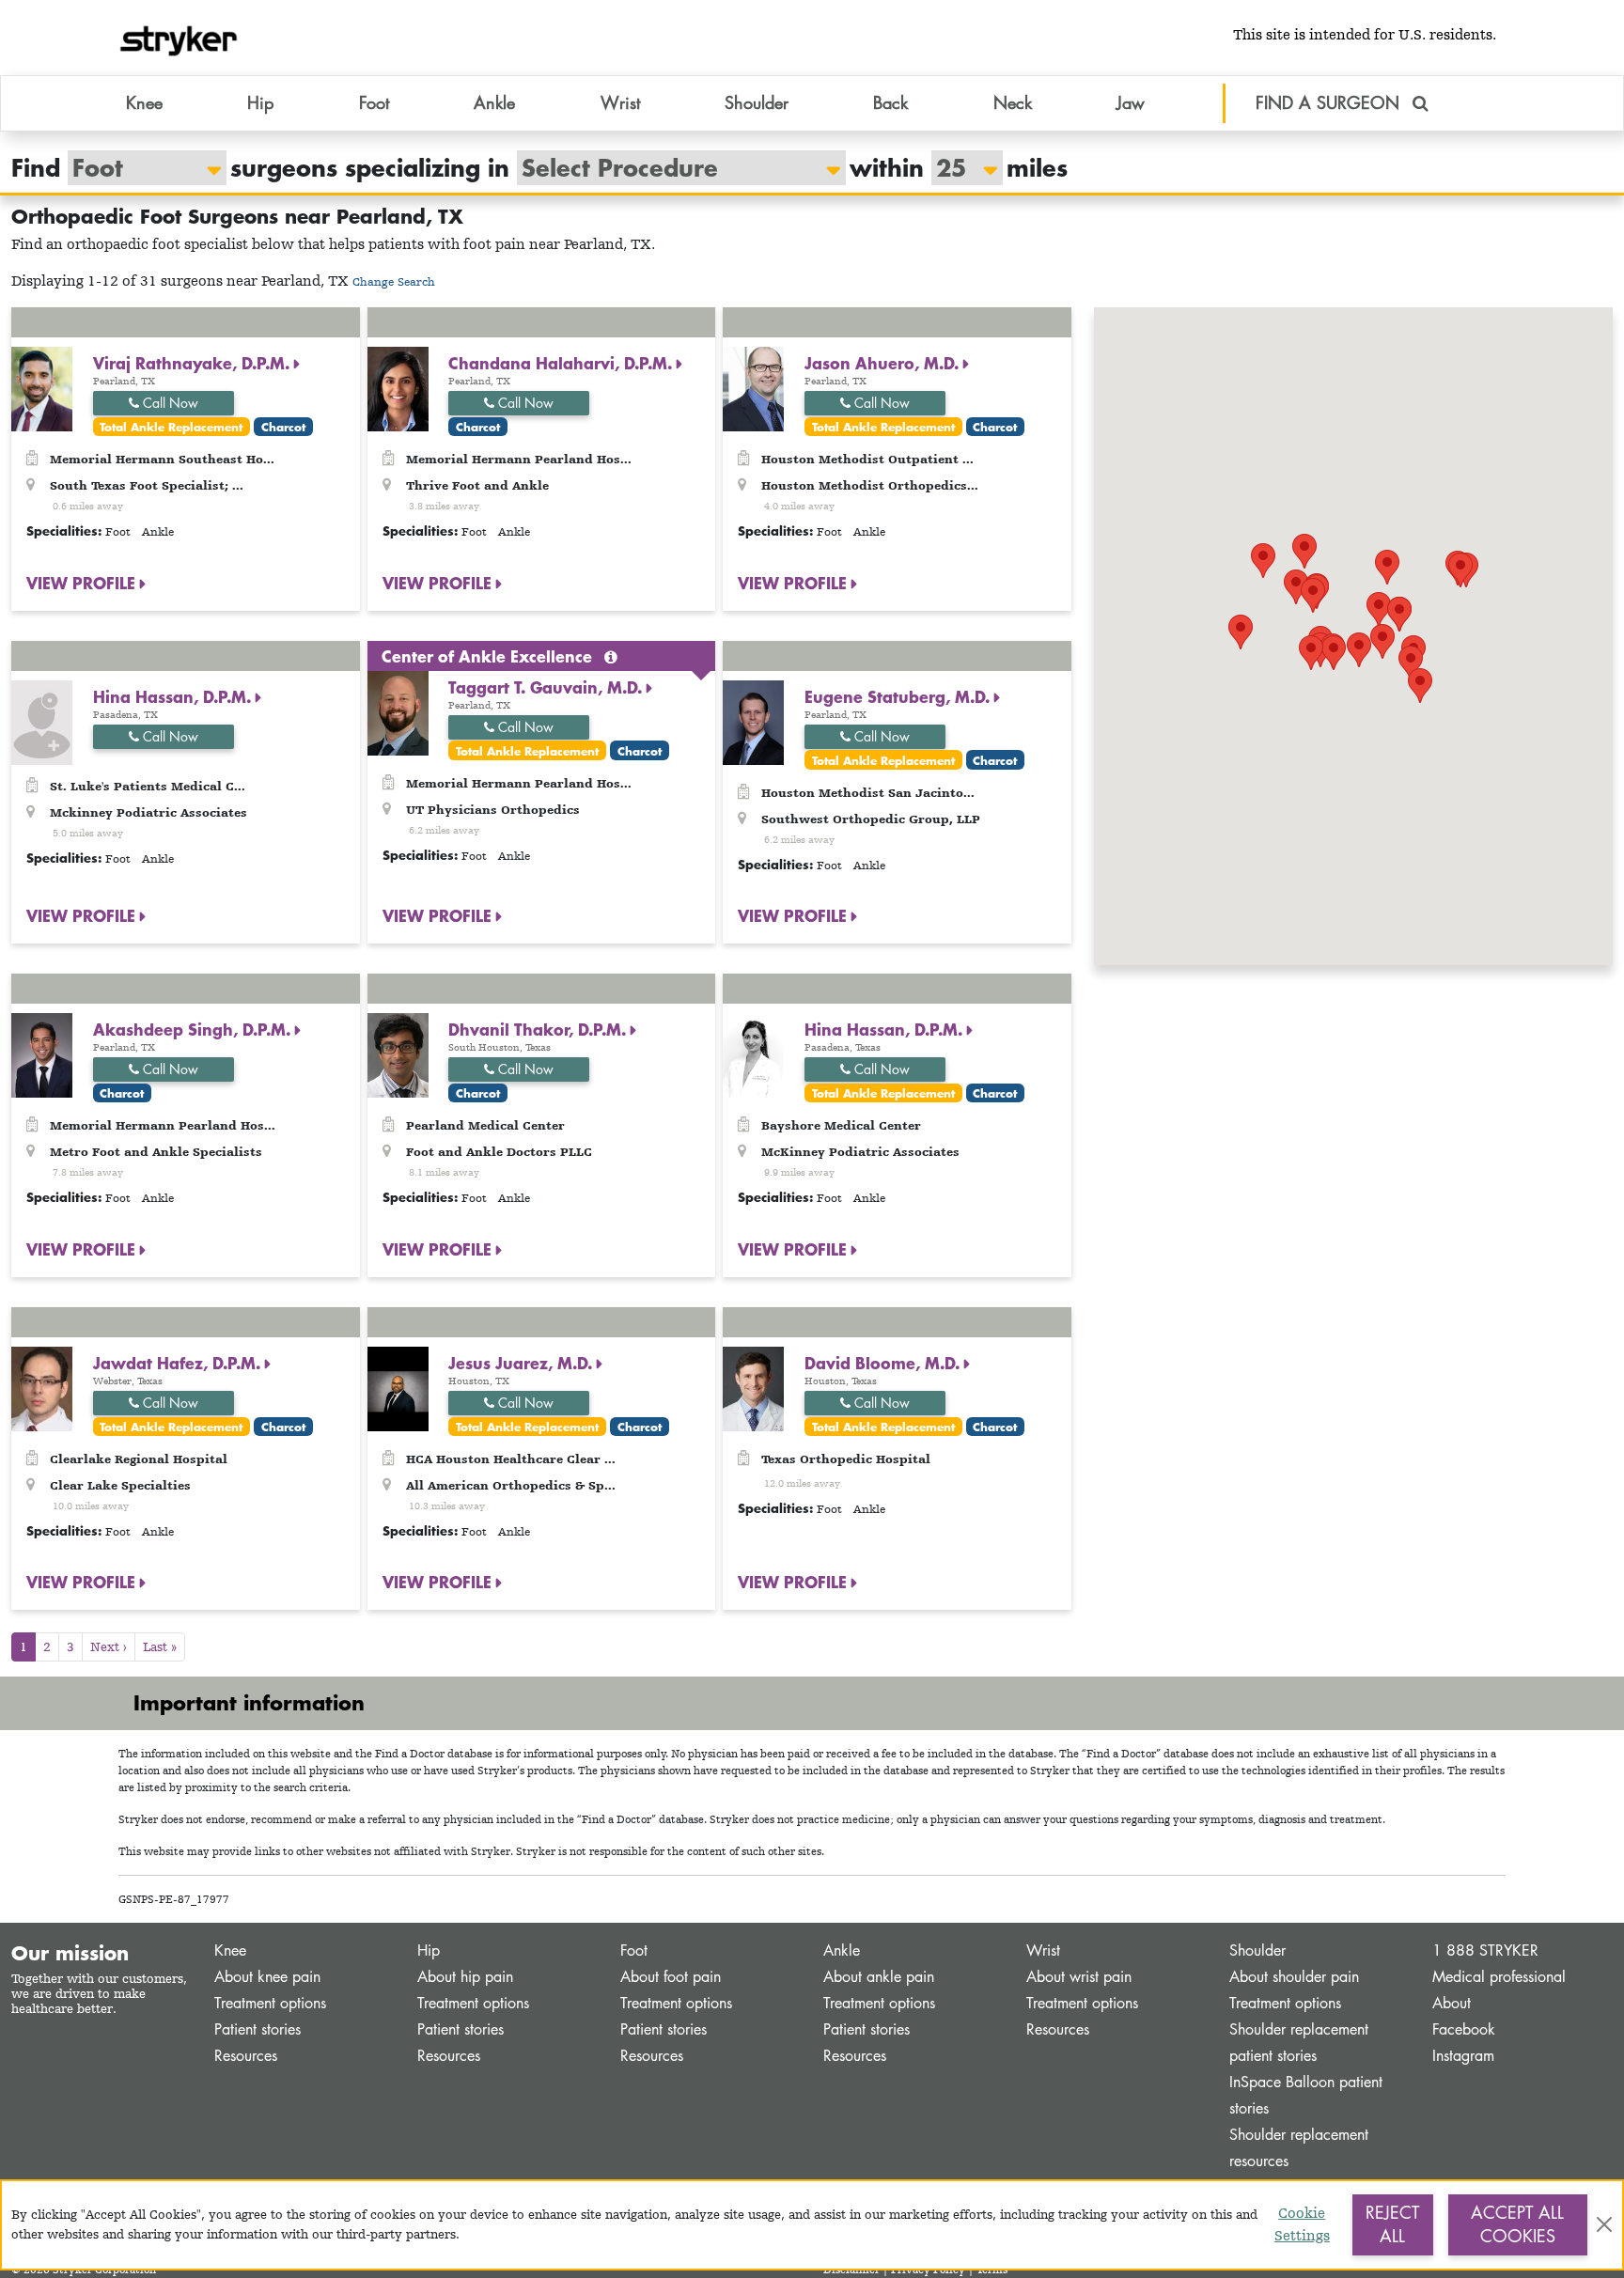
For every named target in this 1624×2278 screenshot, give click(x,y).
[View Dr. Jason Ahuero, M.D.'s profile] (753, 388)
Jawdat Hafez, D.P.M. (179, 1363)
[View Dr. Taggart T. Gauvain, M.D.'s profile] (398, 711)
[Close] (1604, 2224)
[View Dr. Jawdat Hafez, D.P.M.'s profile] (42, 1387)
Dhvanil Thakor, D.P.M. (539, 1029)
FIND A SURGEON (1330, 102)
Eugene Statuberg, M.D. (899, 696)
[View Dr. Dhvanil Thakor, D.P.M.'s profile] (398, 1054)
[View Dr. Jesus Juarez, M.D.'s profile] (398, 1387)
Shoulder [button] (757, 102)
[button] (1359, 650)
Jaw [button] (1131, 102)
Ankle (842, 1950)
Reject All (1392, 2224)
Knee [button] (144, 102)
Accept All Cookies (1517, 2224)
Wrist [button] (620, 102)
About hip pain (465, 1977)
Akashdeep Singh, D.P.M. (194, 1029)
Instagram (1463, 2056)
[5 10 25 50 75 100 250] (958, 168)
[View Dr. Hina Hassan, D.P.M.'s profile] (42, 720)
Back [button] (890, 102)
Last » (160, 1646)
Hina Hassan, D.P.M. (174, 696)
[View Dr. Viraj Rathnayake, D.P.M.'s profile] (42, 388)
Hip (429, 1950)
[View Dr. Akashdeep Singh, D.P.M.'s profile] (42, 1054)
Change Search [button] (394, 281)
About (1452, 2003)
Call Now (169, 403)
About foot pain (671, 1977)
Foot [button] (374, 102)
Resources (246, 2056)
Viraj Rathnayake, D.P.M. (194, 363)
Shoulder (1257, 1950)
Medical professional (1499, 1977)
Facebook (1464, 2029)
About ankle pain (879, 1977)
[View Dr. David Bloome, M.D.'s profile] (753, 1387)
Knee (230, 1950)
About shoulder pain (1294, 1977)
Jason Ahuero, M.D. (884, 363)
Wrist (1043, 1950)
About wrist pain (1079, 1977)
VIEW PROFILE (83, 583)
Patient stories (258, 2029)
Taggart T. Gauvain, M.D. (547, 687)
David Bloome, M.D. (884, 1363)
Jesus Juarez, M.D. (523, 1363)
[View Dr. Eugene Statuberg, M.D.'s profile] (753, 720)
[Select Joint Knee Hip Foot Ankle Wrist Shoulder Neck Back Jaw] (138, 168)
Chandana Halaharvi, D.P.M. (562, 363)
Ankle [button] (494, 102)
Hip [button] (260, 102)
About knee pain (267, 1977)
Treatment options (270, 2003)
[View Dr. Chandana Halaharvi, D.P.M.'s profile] (398, 388)
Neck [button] (1013, 102)
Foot (634, 1950)
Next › (109, 1646)
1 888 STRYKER (1485, 1950)
